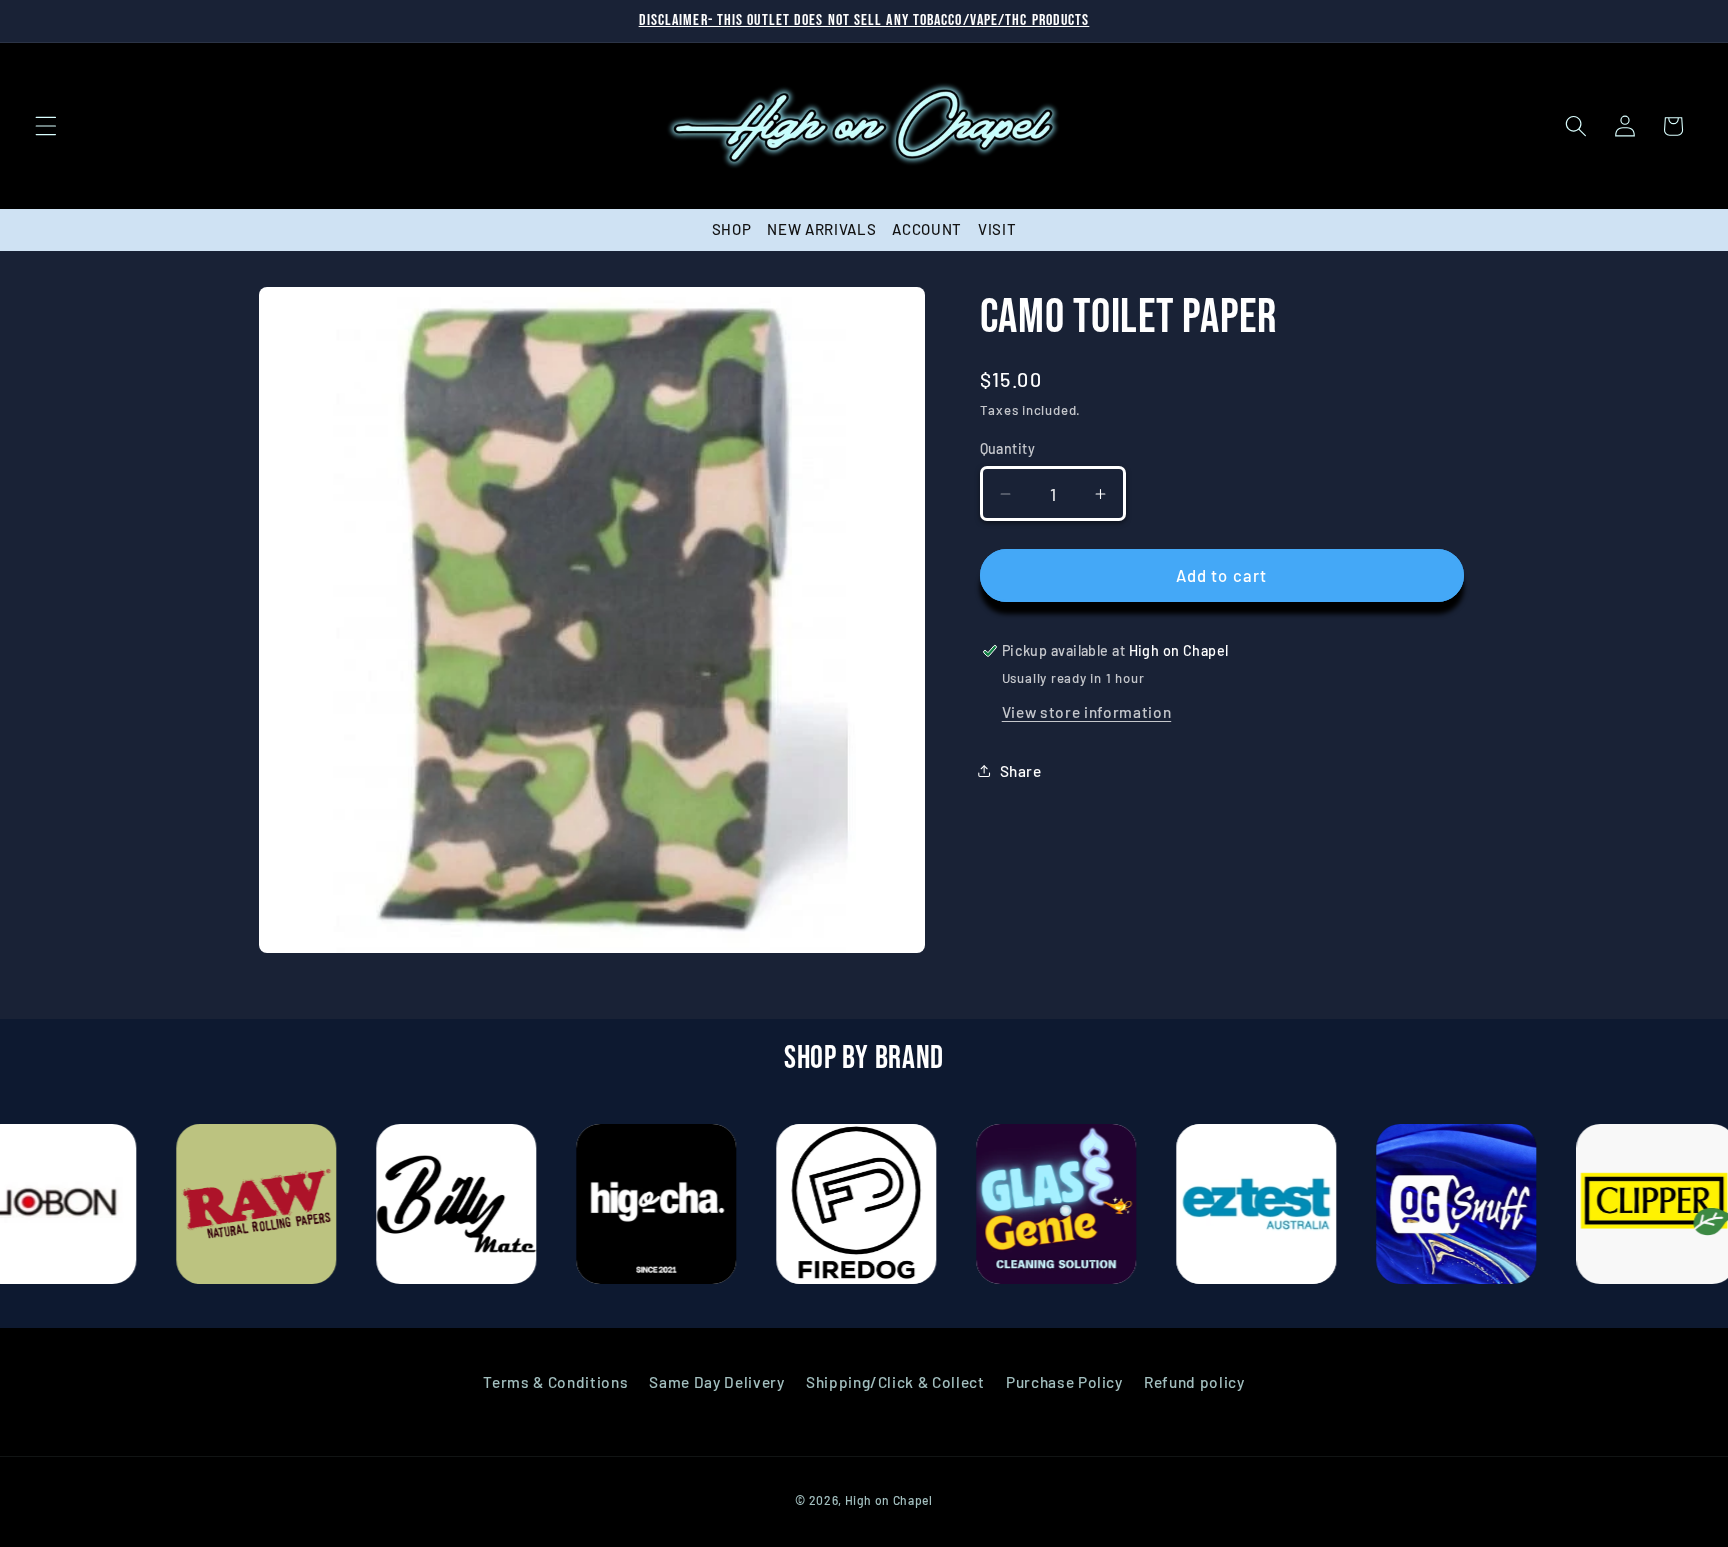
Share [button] (1021, 771)
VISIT (997, 229)
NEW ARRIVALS (821, 229)
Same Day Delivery (716, 1382)
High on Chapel (889, 1500)
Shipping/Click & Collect (895, 1382)
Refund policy (1194, 1382)
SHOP (732, 229)
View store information (1087, 712)
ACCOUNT (927, 229)
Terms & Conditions (555, 1382)
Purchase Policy (1064, 1382)
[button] (46, 126)
